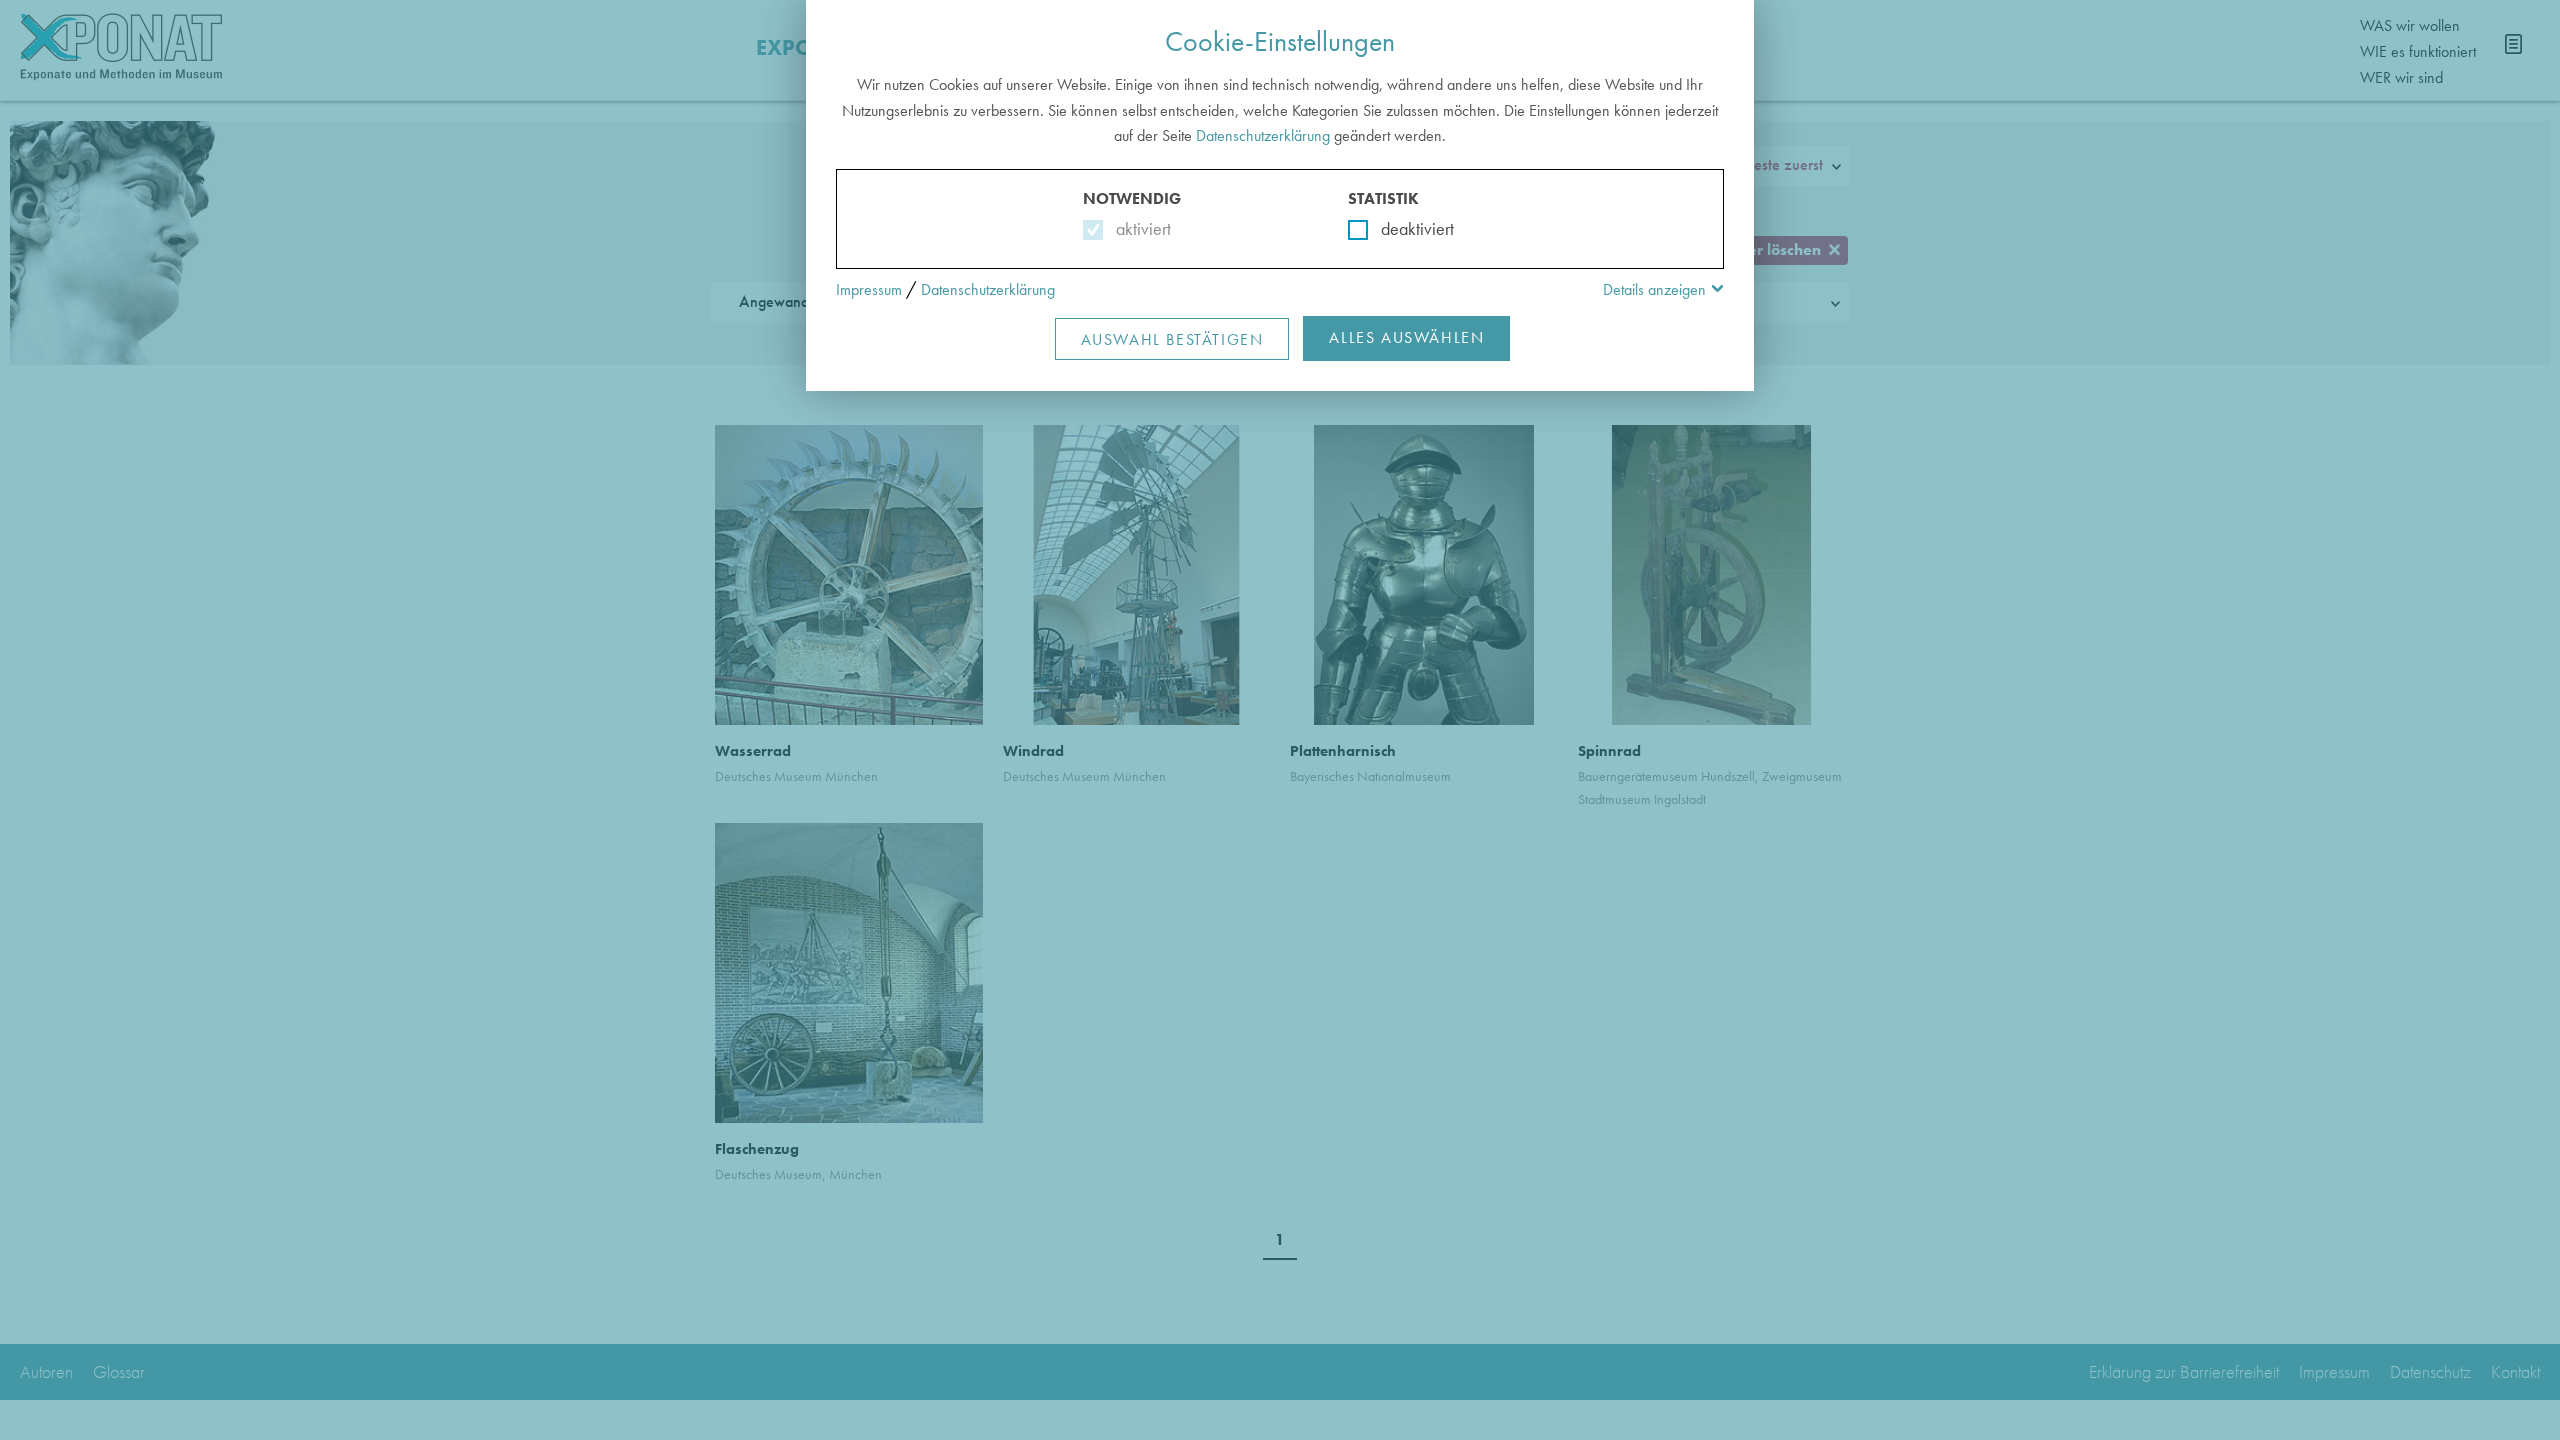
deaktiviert (1404, 228)
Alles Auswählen (1406, 337)
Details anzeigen (1654, 289)
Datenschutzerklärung (1263, 135)
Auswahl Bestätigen (1172, 339)
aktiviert (1139, 228)
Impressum (869, 289)
